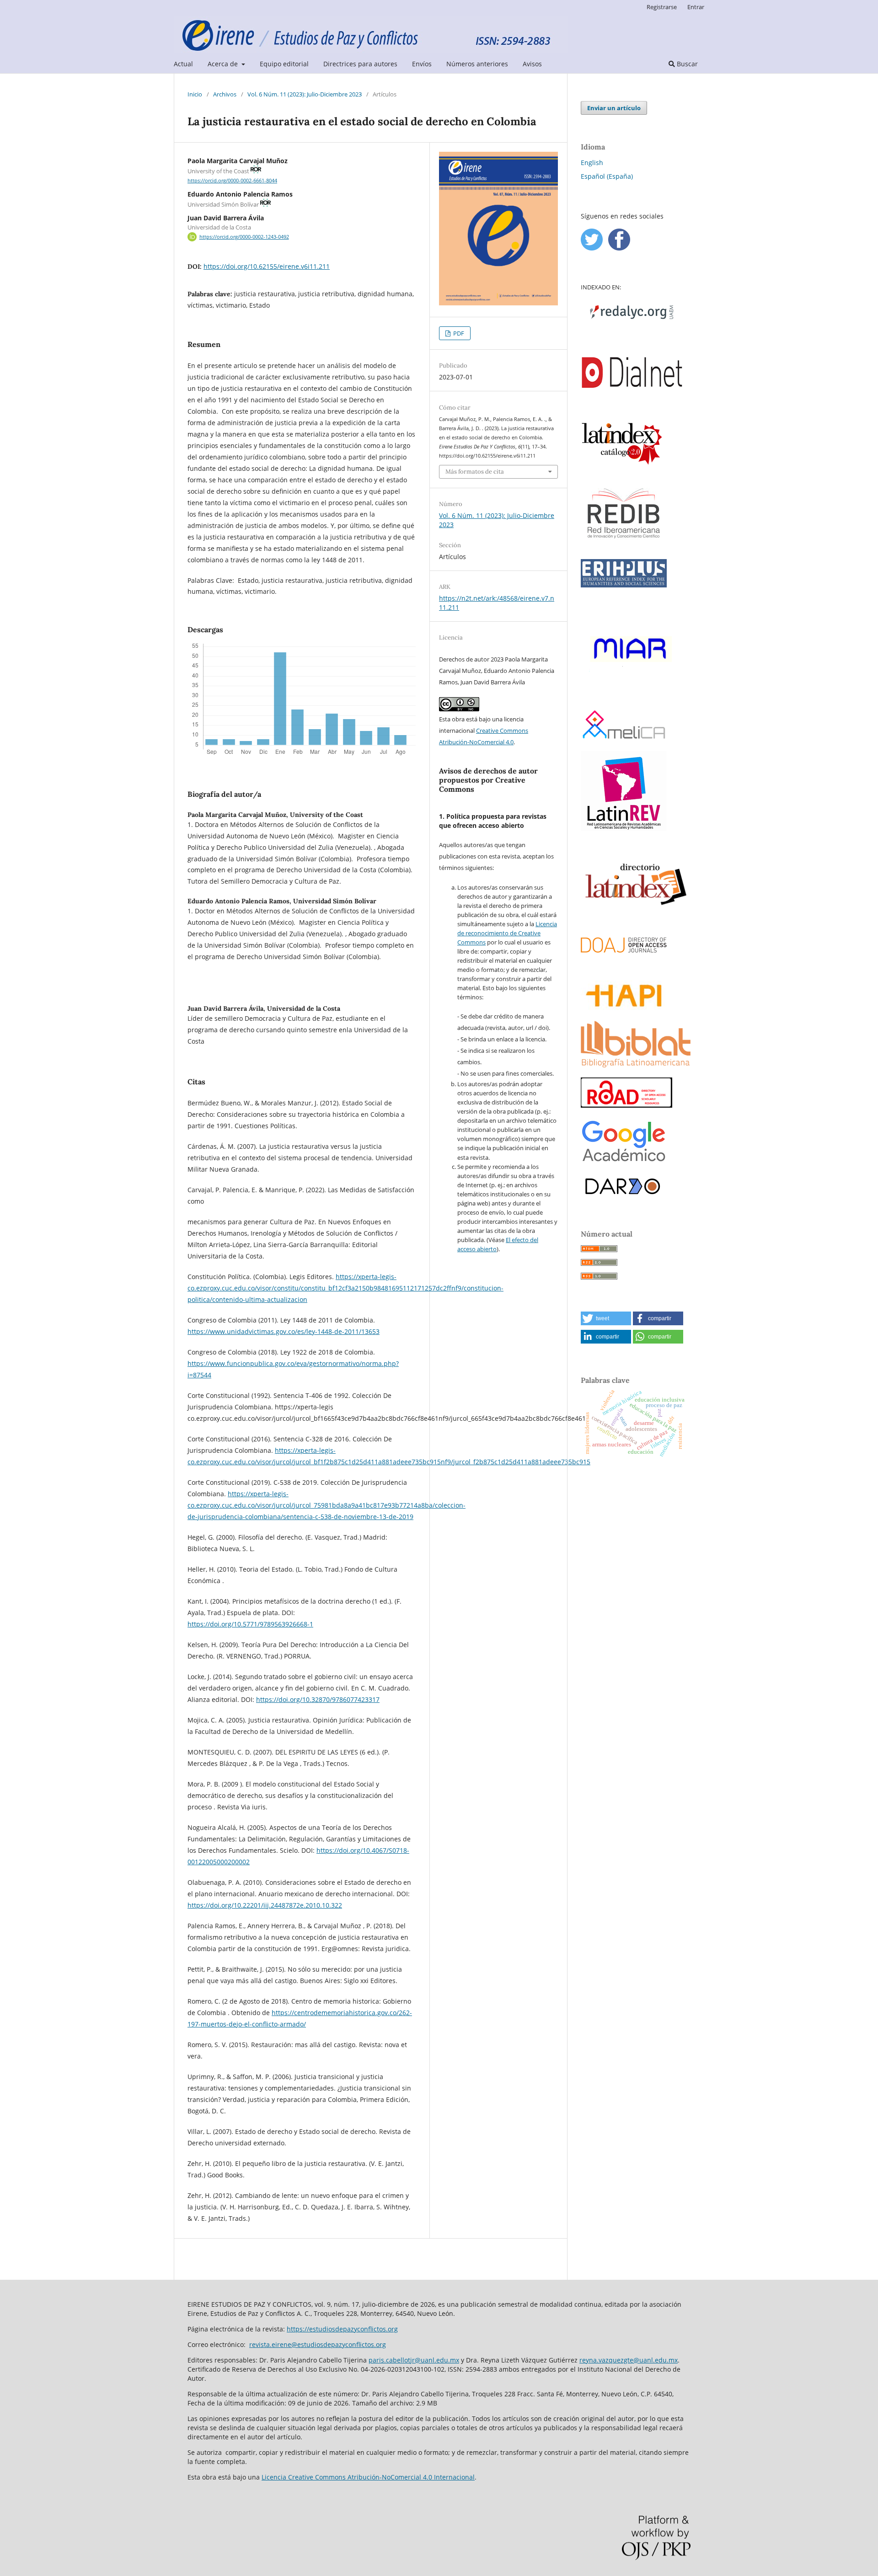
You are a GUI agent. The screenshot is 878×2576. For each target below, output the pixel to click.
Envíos (422, 64)
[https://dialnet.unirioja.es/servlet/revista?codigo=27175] (632, 408)
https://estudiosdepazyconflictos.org (342, 2329)
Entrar (696, 7)
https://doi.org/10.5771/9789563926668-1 (250, 1624)
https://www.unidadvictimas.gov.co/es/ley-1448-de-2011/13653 (284, 1331)
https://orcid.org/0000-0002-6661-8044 (232, 181)
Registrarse (662, 7)
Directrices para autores (360, 64)
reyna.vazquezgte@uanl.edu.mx (629, 2360)
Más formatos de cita (475, 472)
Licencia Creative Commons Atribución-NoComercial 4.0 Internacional (368, 2477)
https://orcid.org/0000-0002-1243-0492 (244, 237)
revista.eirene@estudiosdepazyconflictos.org (318, 2344)
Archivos (225, 94)
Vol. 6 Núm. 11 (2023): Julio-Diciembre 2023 (305, 94)
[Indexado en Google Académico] (624, 1162)
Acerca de (224, 64)
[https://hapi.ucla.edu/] (624, 1008)
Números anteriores (477, 64)
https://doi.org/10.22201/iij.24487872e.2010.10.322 (265, 1905)
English (592, 163)
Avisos (532, 64)
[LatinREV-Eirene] (624, 829)
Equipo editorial (284, 64)
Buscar (686, 64)
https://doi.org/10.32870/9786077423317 (318, 1699)
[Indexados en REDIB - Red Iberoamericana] (624, 547)
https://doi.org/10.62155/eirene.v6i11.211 (267, 266)
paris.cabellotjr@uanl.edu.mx (414, 2360)
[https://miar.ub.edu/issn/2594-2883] (632, 698)
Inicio (195, 94)
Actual (183, 64)
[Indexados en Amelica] (624, 739)
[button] (606, 1318)
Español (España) (607, 176)
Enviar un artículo (614, 108)
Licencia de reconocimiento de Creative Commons (507, 933)
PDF (458, 333)
